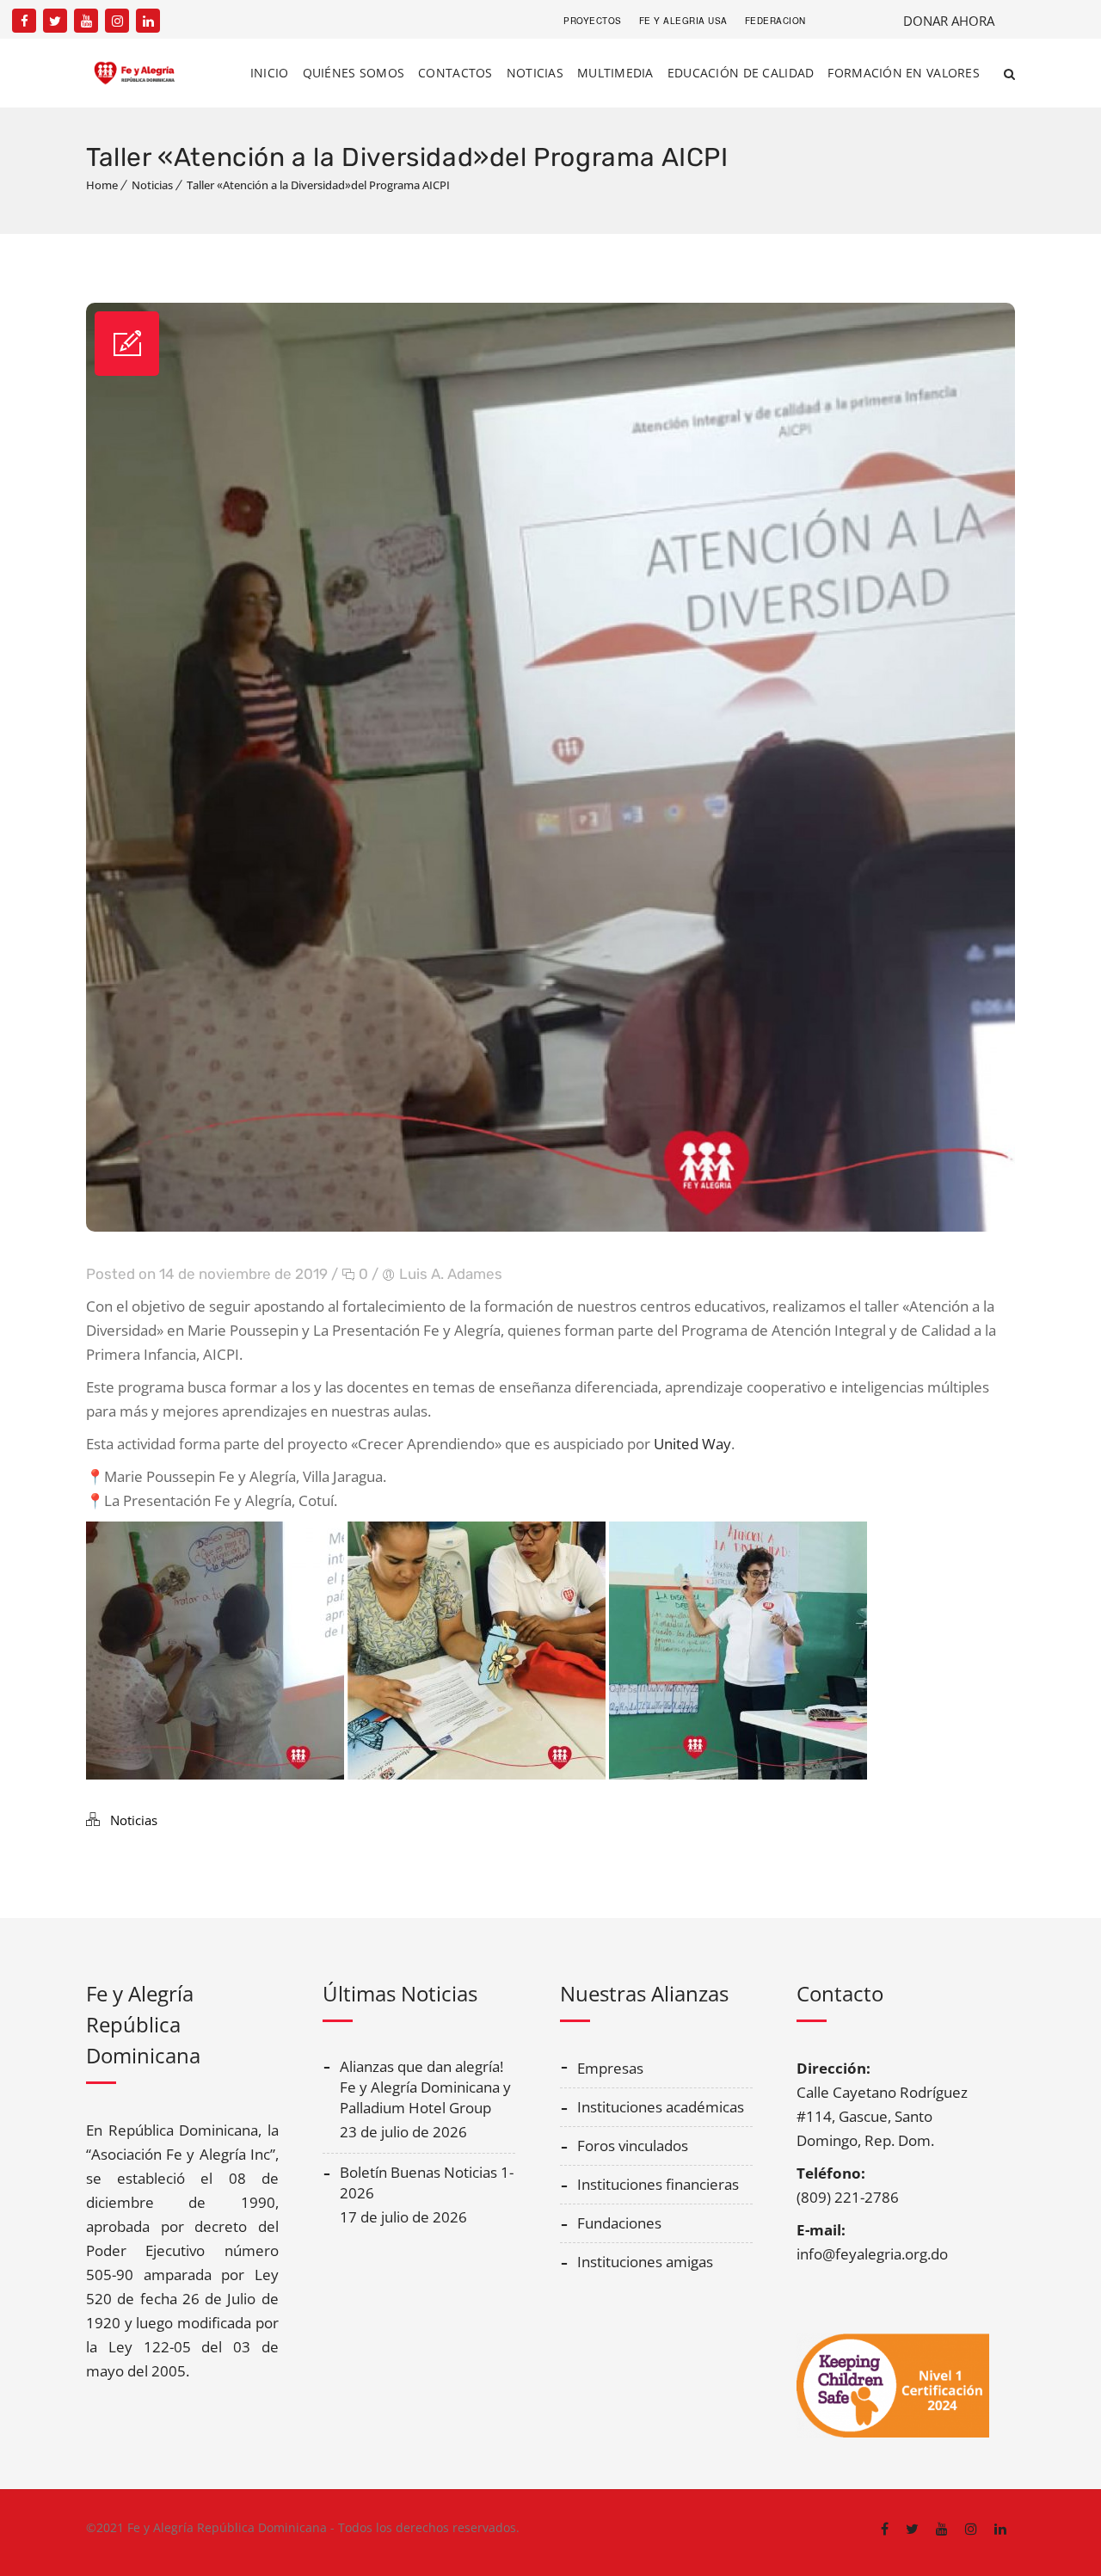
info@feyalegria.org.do (872, 2254)
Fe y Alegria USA (683, 21)
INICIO (270, 73)
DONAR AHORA (949, 21)
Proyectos (593, 21)
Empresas (610, 2068)
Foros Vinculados (633, 2146)
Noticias (152, 185)
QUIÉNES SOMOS (354, 73)
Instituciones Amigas (645, 2262)
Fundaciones (619, 2223)
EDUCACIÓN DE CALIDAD (741, 73)
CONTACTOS (455, 73)
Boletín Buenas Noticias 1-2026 (427, 2183)
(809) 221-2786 (848, 2197)
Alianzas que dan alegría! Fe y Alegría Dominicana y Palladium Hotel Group (425, 2087)
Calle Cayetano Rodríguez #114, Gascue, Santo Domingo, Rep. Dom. (882, 2116)
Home (102, 185)
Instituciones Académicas (661, 2107)
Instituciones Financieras (658, 2184)
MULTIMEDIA (615, 73)
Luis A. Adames (451, 1274)
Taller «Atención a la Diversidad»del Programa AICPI (318, 185)
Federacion (775, 21)
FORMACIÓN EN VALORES (904, 73)
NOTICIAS (535, 73)
